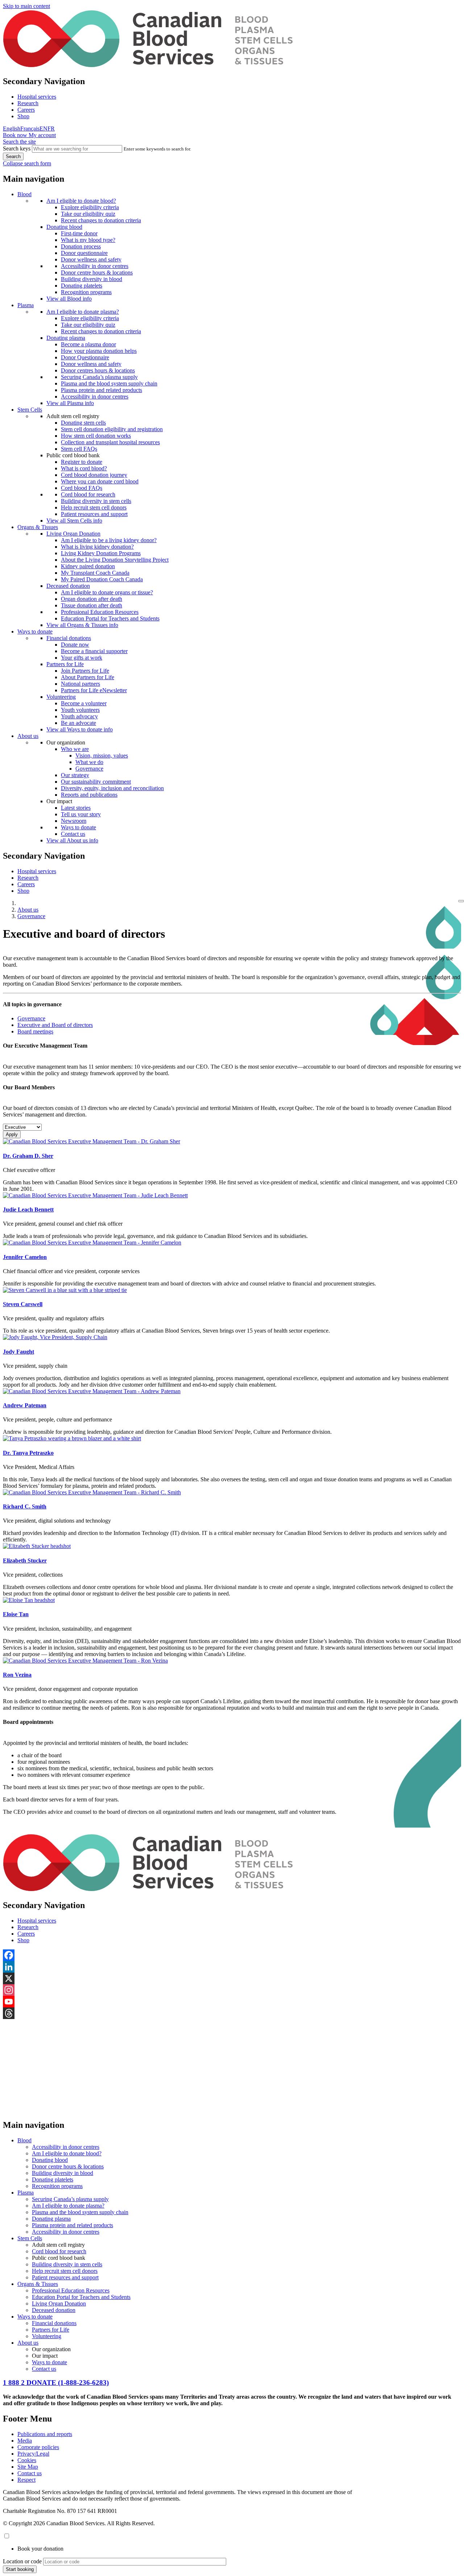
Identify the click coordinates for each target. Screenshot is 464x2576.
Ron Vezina (17, 1675)
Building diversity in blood (92, 279)
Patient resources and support (94, 514)
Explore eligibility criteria (90, 207)
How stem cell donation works (96, 436)
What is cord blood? (84, 468)
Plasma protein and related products (101, 390)
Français (30, 129)
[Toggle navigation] (461, 901)
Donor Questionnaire (85, 357)
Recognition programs (86, 292)
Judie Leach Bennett (28, 1209)
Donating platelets (82, 286)
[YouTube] (232, 2002)
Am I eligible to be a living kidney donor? (109, 540)
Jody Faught (18, 1352)
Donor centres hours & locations (98, 370)
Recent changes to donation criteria (101, 220)
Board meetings (35, 1031)
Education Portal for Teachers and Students (110, 618)
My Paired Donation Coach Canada (102, 579)
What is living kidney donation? (97, 547)
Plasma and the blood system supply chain (109, 383)
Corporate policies (38, 2447)
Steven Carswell (23, 1304)
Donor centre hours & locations (97, 273)
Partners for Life (65, 664)
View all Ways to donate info (80, 729)
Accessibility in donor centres (95, 266)
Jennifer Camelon (25, 1257)
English (12, 129)
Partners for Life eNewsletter (94, 690)
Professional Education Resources (100, 612)
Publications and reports (45, 2434)
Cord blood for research (88, 494)
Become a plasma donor (88, 344)
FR (51, 129)
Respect (26, 2480)
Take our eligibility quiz (88, 214)
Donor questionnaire (84, 253)
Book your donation (40, 2549)
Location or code (22, 2561)
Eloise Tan (16, 1614)
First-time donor (79, 233)
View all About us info (72, 840)
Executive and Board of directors (55, 1025)
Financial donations (69, 638)
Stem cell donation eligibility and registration (112, 429)
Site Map (28, 2467)
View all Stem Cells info (74, 521)
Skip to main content (26, 6)
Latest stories (76, 808)
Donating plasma (66, 338)
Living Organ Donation (73, 534)
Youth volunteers (80, 710)
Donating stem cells (83, 423)
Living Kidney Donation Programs (101, 553)
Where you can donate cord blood (100, 481)
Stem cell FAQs (79, 449)
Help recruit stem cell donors (94, 507)
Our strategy (75, 775)
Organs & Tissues (38, 527)
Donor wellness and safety (91, 259)
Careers (26, 110)
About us (28, 736)
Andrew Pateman (25, 1405)
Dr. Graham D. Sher (28, 1156)
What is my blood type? (88, 240)
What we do (89, 762)
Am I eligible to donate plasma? (83, 312)
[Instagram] (232, 1990)
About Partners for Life (88, 677)
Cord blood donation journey (94, 475)
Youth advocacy (79, 716)
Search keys (17, 148)
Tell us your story (81, 814)
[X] (232, 1978)
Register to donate (82, 462)
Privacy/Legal (33, 2454)
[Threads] (232, 2013)
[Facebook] (232, 1955)
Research (28, 103)
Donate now (75, 645)
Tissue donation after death (92, 605)
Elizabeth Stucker (25, 1561)
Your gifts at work (82, 658)
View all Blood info (69, 299)
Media (25, 2441)
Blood (24, 194)
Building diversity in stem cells (96, 501)
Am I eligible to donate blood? (81, 201)
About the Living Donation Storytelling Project (115, 560)
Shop (23, 116)
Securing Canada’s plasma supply (99, 377)
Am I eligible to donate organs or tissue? (107, 592)
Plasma (26, 305)
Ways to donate (35, 631)
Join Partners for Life (85, 671)
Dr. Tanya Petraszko (28, 1453)
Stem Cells (30, 410)
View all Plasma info (70, 403)
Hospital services (37, 97)
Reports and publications (89, 795)
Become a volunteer (84, 703)
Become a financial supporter (94, 651)
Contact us (73, 834)
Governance (89, 769)
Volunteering (61, 697)
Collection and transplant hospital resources (110, 442)
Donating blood (64, 227)
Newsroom (74, 821)
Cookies (27, 2460)
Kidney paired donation (88, 566)
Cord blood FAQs (82, 488)
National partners (80, 684)
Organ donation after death (92, 599)
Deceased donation (68, 586)
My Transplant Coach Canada (95, 573)
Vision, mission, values (102, 756)
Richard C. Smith (25, 1506)
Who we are (75, 749)
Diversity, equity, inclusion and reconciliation (112, 788)
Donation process (81, 246)
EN (43, 129)
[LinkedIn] (232, 1967)
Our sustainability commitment (96, 782)
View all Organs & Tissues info (82, 625)
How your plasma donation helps (99, 351)
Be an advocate (78, 723)
